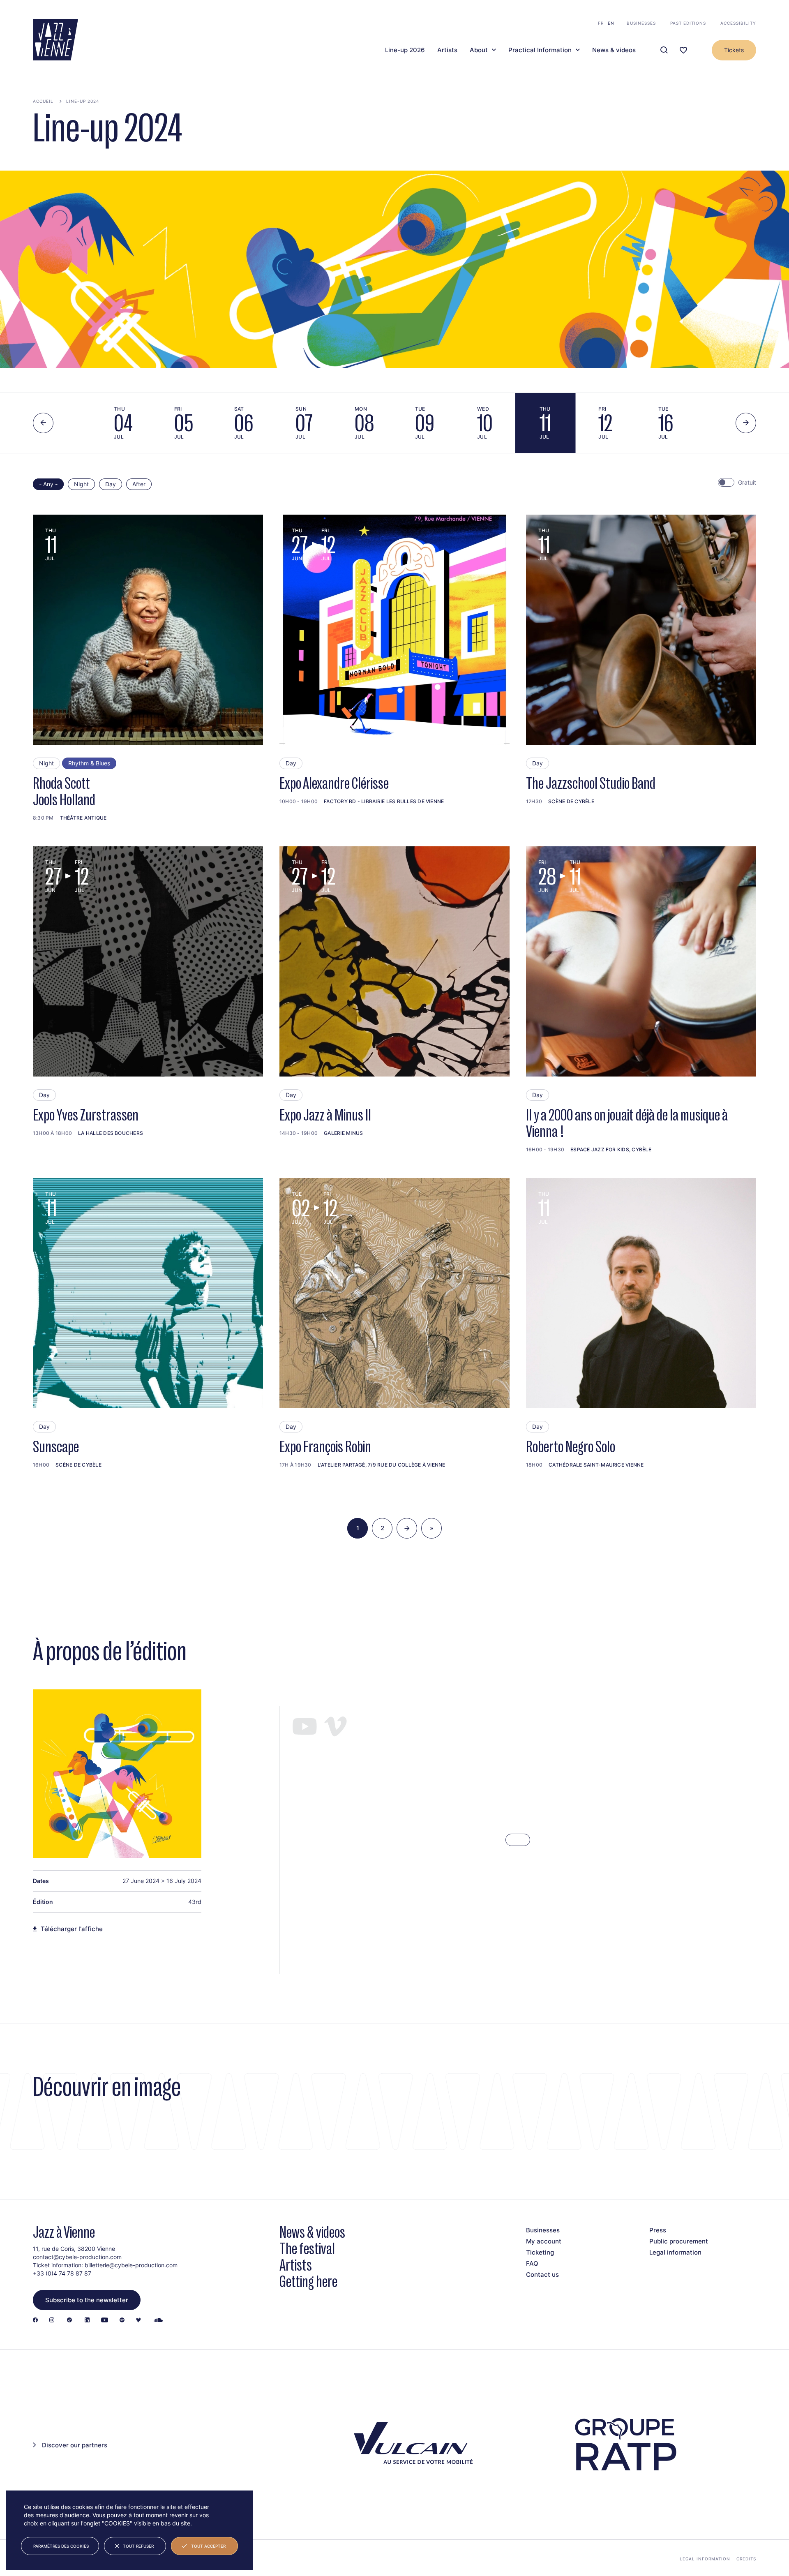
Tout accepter (208, 2546)
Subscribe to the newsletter (87, 2300)
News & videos (614, 50)
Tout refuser (138, 2546)
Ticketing (540, 2252)
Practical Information (540, 50)
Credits (746, 2559)
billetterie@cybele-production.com (131, 2265)
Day (111, 484)
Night (81, 484)
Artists (447, 50)
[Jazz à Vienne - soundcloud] (158, 2321)
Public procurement (679, 2241)
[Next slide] (746, 423)
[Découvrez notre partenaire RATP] (625, 2445)
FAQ (532, 2263)
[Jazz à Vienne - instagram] (52, 2321)
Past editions (688, 23)
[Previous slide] (43, 423)
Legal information (675, 2252)
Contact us (542, 2275)
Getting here (308, 2281)
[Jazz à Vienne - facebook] (35, 2321)
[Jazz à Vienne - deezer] (138, 2321)
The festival (307, 2249)
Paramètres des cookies (61, 2546)
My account (544, 2241)
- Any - (48, 484)
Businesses (641, 23)
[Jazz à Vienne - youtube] (105, 2321)
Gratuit (747, 482)
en (611, 23)
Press (658, 2230)
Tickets (734, 50)
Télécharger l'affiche (72, 1929)
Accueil (43, 101)
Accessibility (738, 23)
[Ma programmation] (683, 50)
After (139, 484)
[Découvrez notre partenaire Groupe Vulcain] (411, 2445)
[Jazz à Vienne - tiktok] (69, 2321)
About (479, 50)
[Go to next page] (407, 1528)
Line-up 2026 (405, 50)
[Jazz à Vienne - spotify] (122, 2321)
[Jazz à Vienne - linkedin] (87, 2321)
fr (601, 23)
